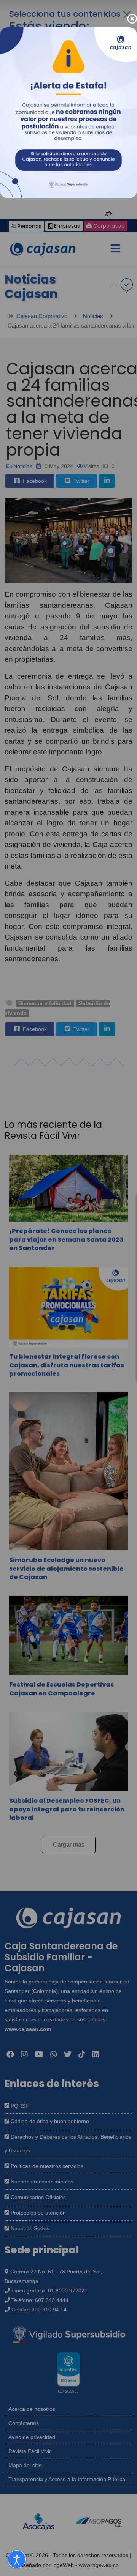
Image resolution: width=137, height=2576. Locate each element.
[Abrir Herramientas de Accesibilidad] (17, 2559)
